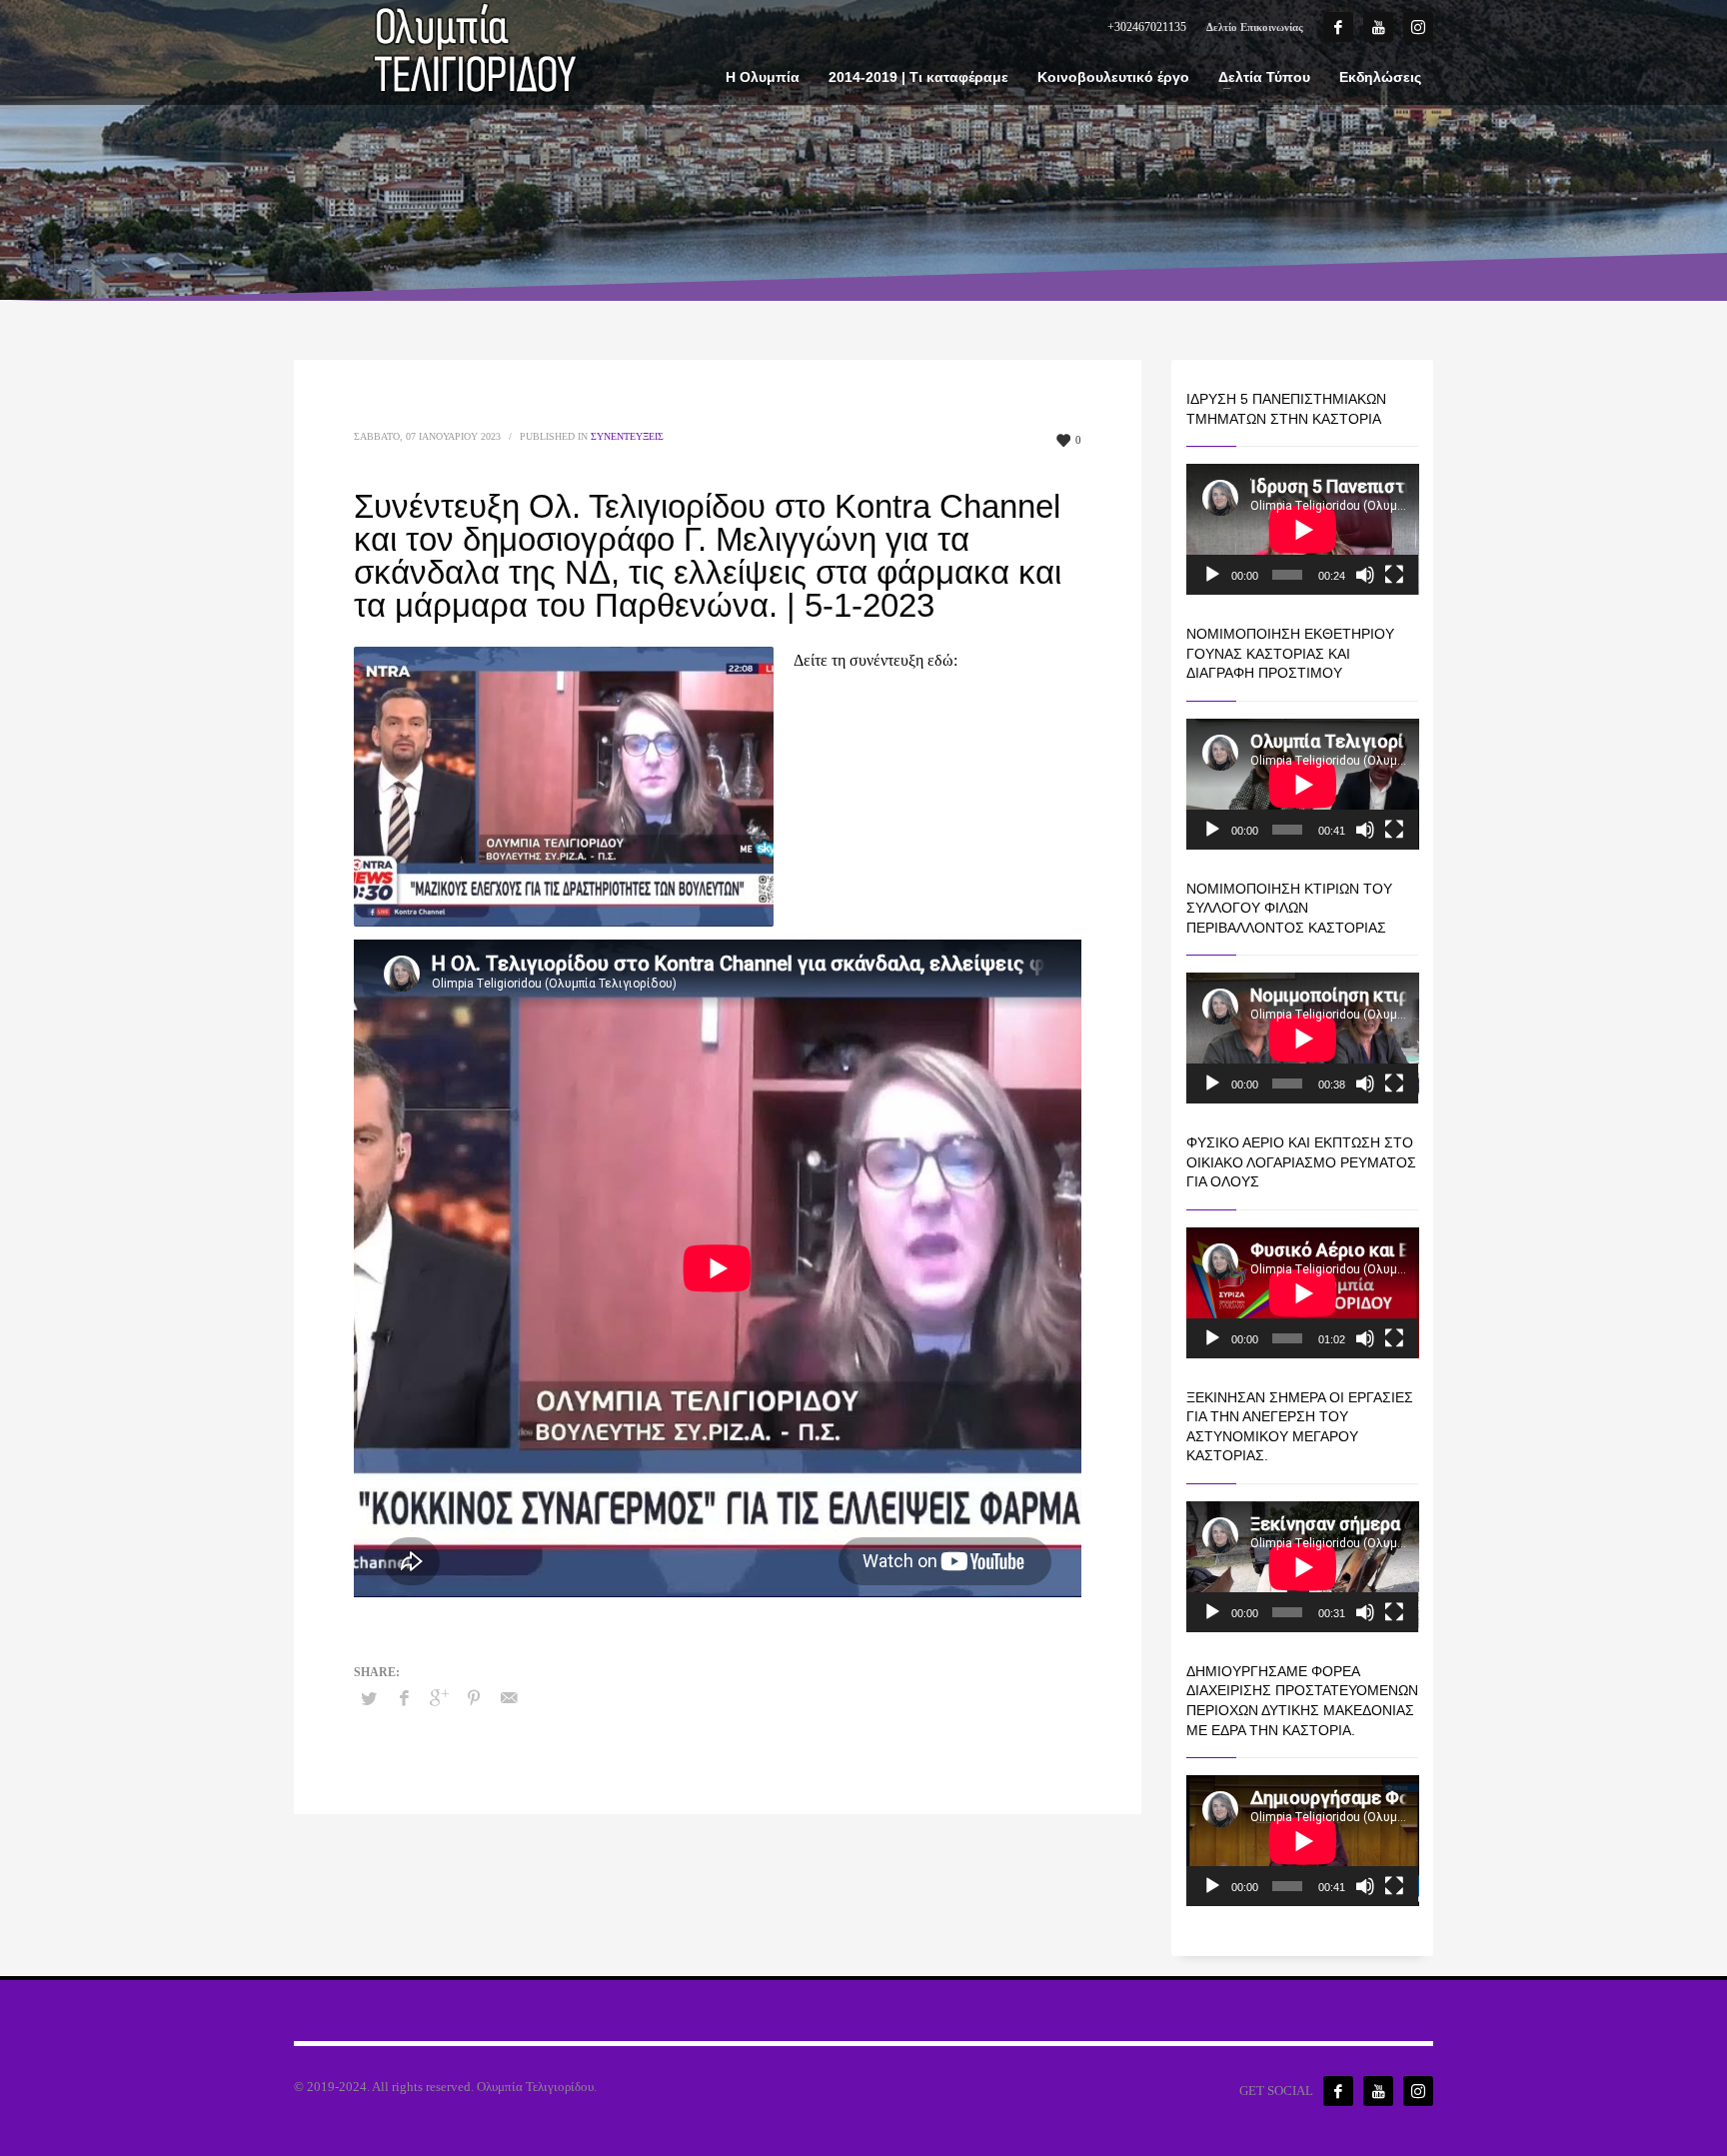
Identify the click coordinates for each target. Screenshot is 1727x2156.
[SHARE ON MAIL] (509, 1698)
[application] (1303, 529)
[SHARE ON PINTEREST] (474, 1698)
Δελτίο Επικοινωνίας (1255, 27)
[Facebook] (1338, 27)
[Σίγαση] (1365, 575)
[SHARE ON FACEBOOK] (404, 1698)
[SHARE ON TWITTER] (369, 1699)
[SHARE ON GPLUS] (439, 1698)
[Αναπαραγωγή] (1212, 575)
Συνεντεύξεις (627, 436)
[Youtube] (1378, 27)
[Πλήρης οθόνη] (1394, 575)
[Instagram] (1418, 27)
